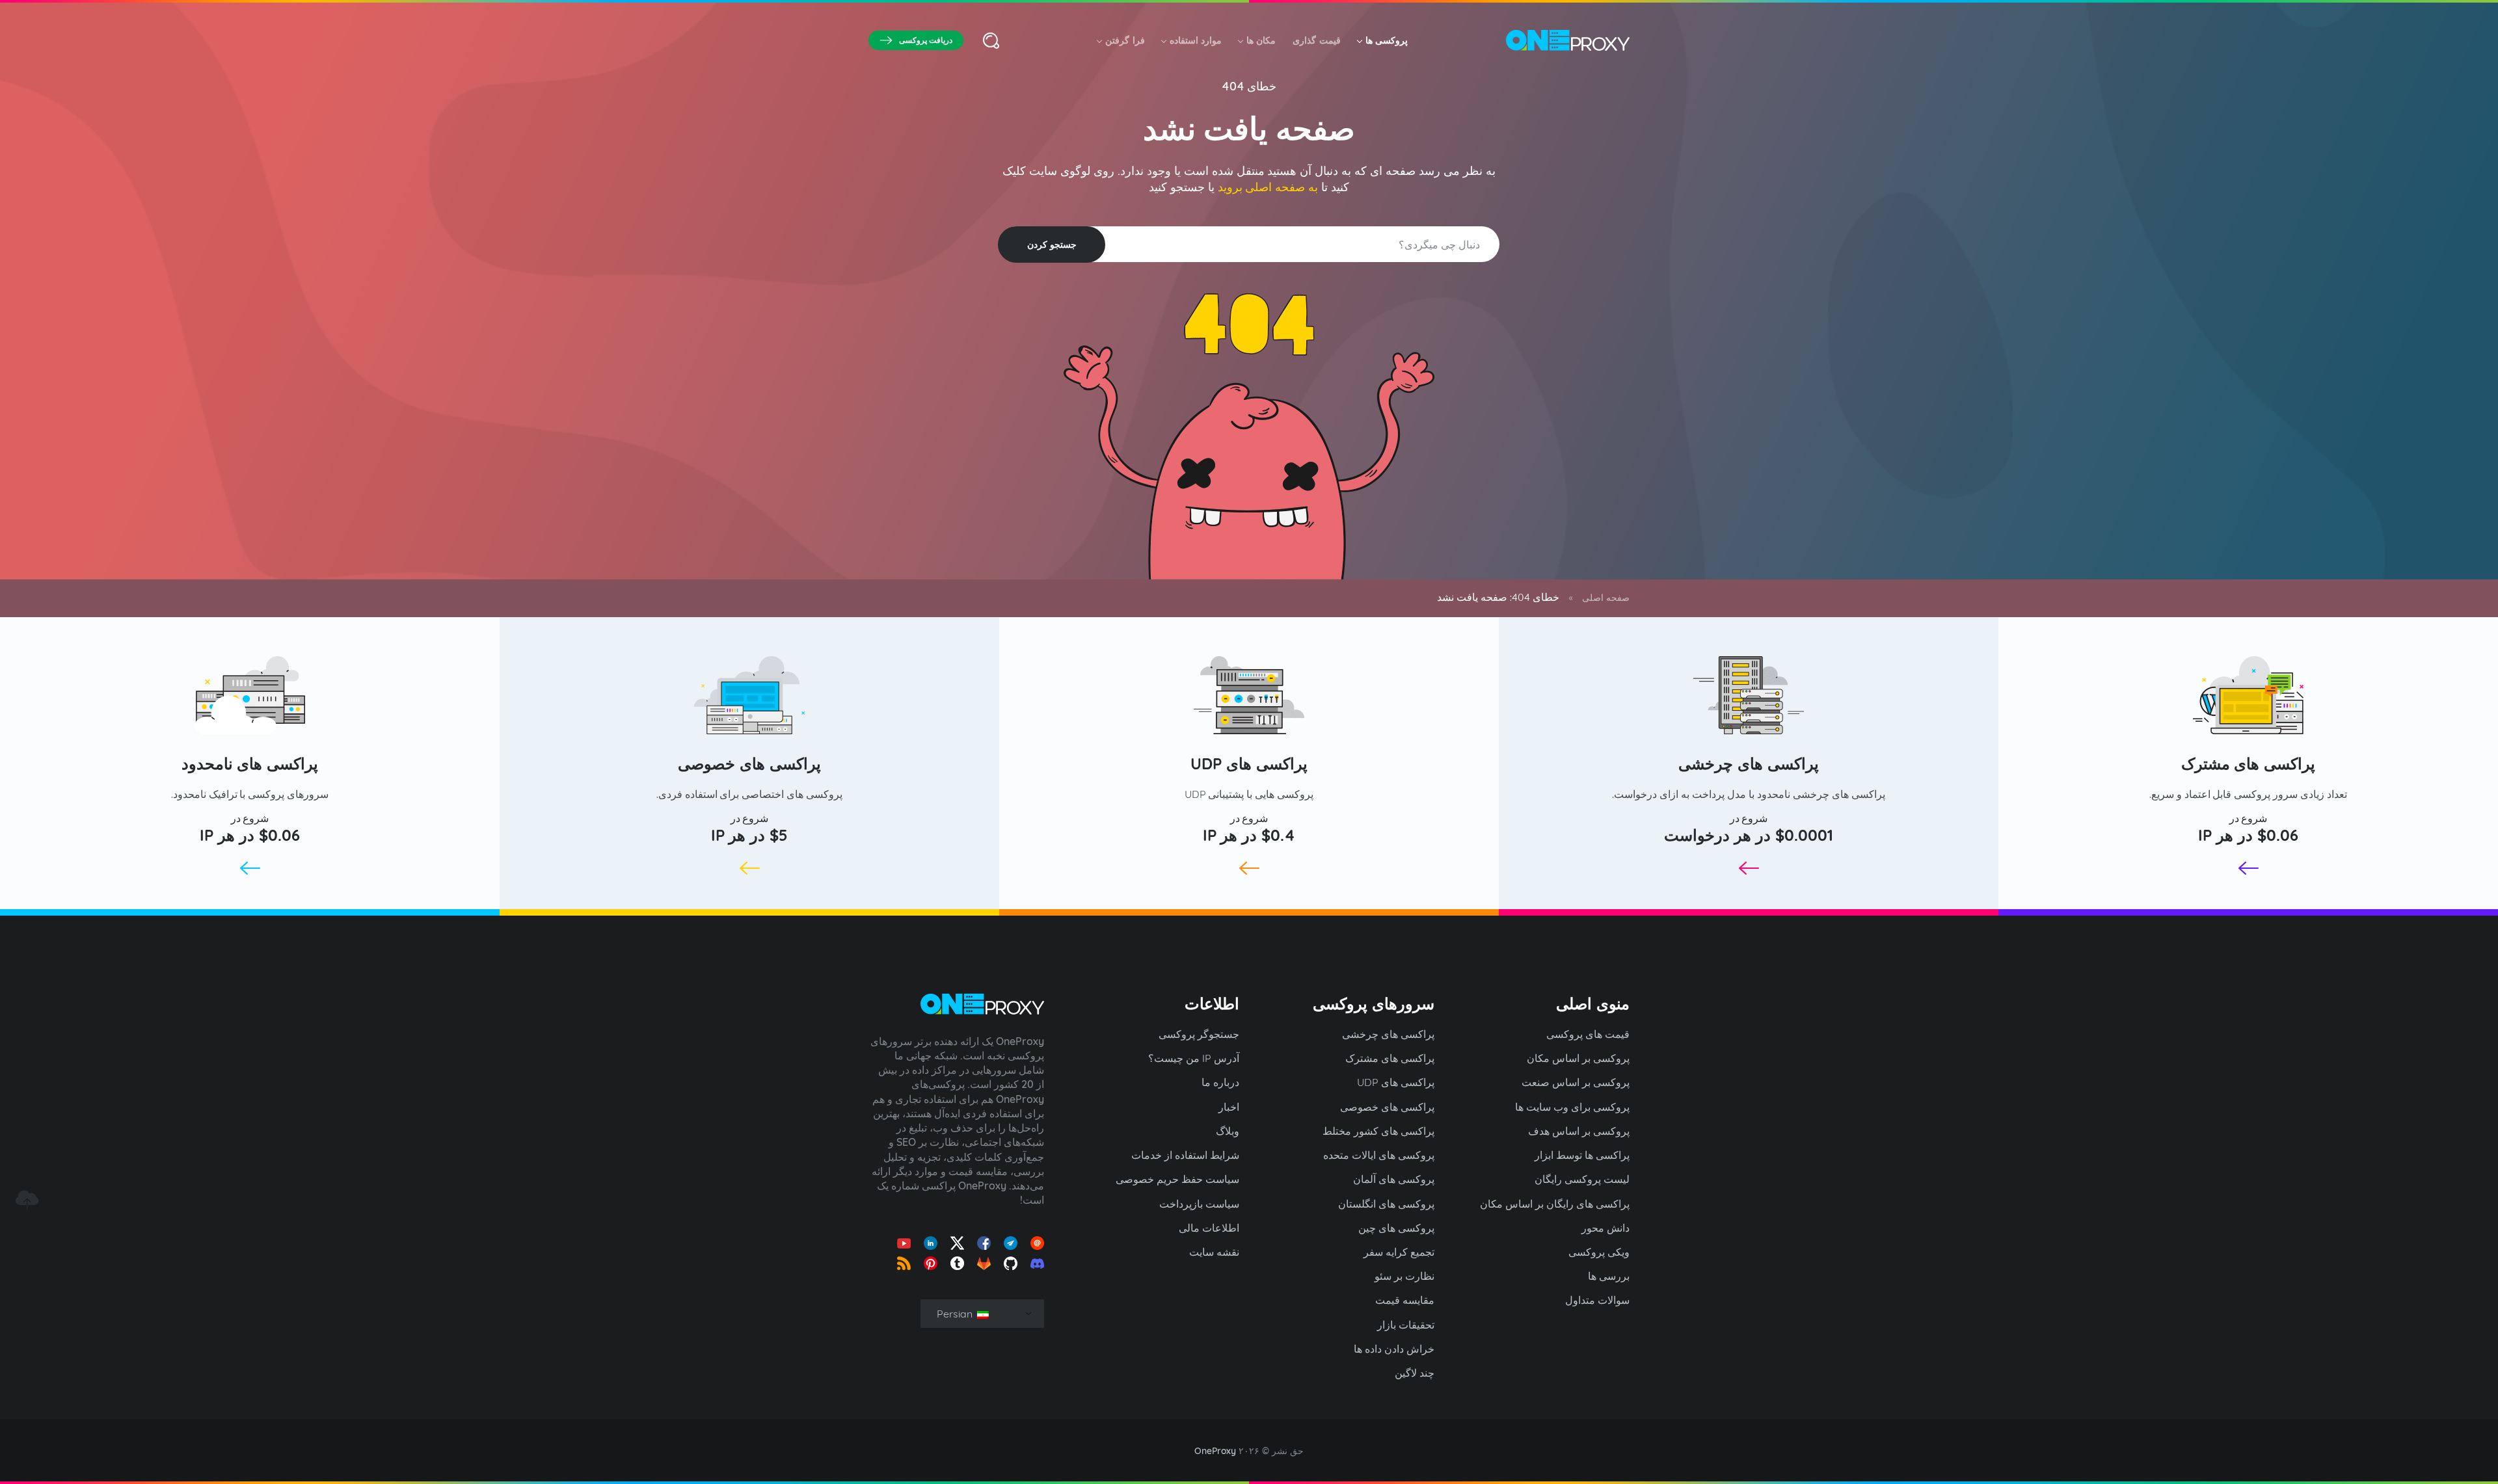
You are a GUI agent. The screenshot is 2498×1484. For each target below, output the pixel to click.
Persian (956, 1314)
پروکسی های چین (1396, 1228)
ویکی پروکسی (1599, 1252)
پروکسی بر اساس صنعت (1576, 1082)
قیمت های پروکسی (1588, 1034)
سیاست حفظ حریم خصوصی (1177, 1179)
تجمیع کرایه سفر (1399, 1252)
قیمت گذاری (1316, 40)
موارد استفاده (1196, 40)
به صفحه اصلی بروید (1268, 187)
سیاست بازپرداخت (1199, 1204)
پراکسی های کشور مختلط (1378, 1131)
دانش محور (1605, 1228)
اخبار (1229, 1107)
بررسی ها (1609, 1276)
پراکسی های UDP (1249, 763)
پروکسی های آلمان (1394, 1179)
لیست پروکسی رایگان (1582, 1179)
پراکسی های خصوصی (749, 763)
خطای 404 (1249, 86)
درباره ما (1220, 1082)
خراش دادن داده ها (1394, 1349)
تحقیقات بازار (1406, 1325)
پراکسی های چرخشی (1749, 763)
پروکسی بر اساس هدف (1579, 1131)
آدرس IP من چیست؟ (1194, 1058)
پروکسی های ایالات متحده (1379, 1155)
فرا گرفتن (1125, 40)
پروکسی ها (1387, 40)
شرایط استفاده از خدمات (1185, 1155)
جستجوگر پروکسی (1199, 1034)
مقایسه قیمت (1405, 1300)
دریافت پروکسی (926, 40)
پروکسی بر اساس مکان (1578, 1058)
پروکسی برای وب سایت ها (1572, 1107)
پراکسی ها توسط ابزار (1582, 1155)
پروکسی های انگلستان (1386, 1204)
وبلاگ (1228, 1131)
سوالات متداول (1597, 1300)
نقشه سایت (1214, 1252)
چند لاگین (1415, 1373)
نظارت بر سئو (1404, 1276)
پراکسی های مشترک (2249, 763)
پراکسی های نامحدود (250, 763)
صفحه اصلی (1606, 598)
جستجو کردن (1052, 245)
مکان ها (1261, 40)
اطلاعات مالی (1209, 1228)
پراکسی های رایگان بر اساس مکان (1555, 1204)
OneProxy (1215, 1451)
